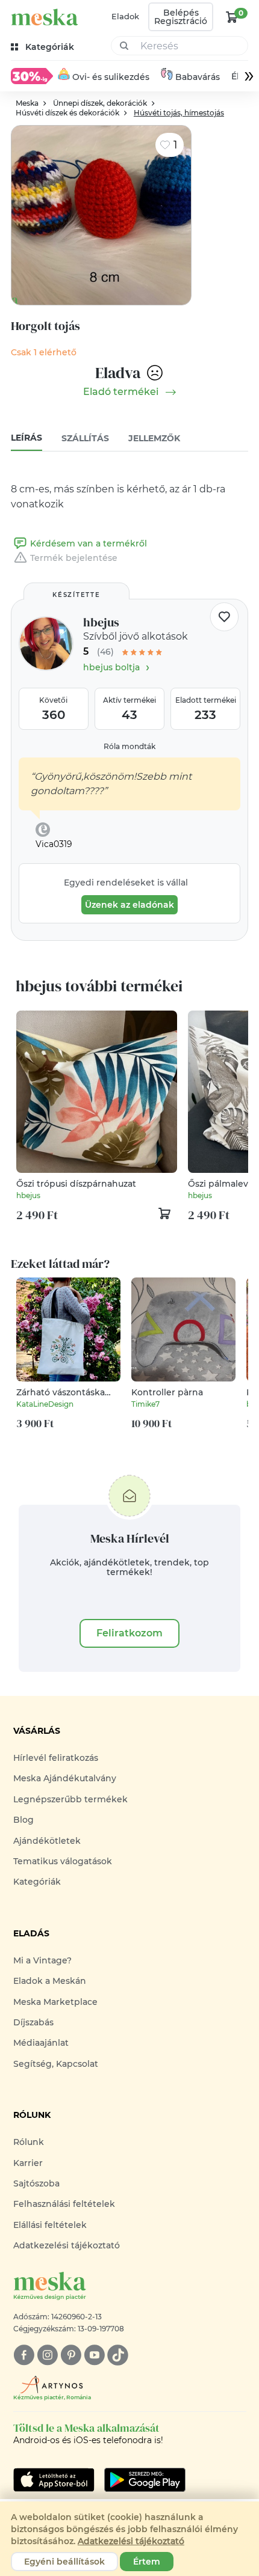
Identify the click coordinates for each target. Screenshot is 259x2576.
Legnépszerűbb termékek (70, 1799)
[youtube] (94, 2355)
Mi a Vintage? (42, 1960)
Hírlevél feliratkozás (56, 1758)
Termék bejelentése (74, 558)
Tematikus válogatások (63, 1861)
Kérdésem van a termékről (89, 543)
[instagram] (47, 2355)
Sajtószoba (36, 2183)
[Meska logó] (45, 17)
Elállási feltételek (50, 2225)
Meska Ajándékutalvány (65, 1778)
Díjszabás (33, 2022)
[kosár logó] (232, 17)
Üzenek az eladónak (129, 905)
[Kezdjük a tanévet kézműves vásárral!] (32, 76)
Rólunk (29, 2142)
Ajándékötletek (47, 1841)
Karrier (28, 2163)
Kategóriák (37, 1882)
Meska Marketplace (55, 2002)
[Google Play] (54, 2480)
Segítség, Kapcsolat (56, 2064)
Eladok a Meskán (50, 1981)
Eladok (125, 16)
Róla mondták (129, 746)
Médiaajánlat (41, 2043)
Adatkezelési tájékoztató (67, 2245)
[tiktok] (118, 2355)
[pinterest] (71, 2355)
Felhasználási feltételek (64, 2204)
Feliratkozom (129, 1633)
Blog (23, 1820)
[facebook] (24, 2355)
